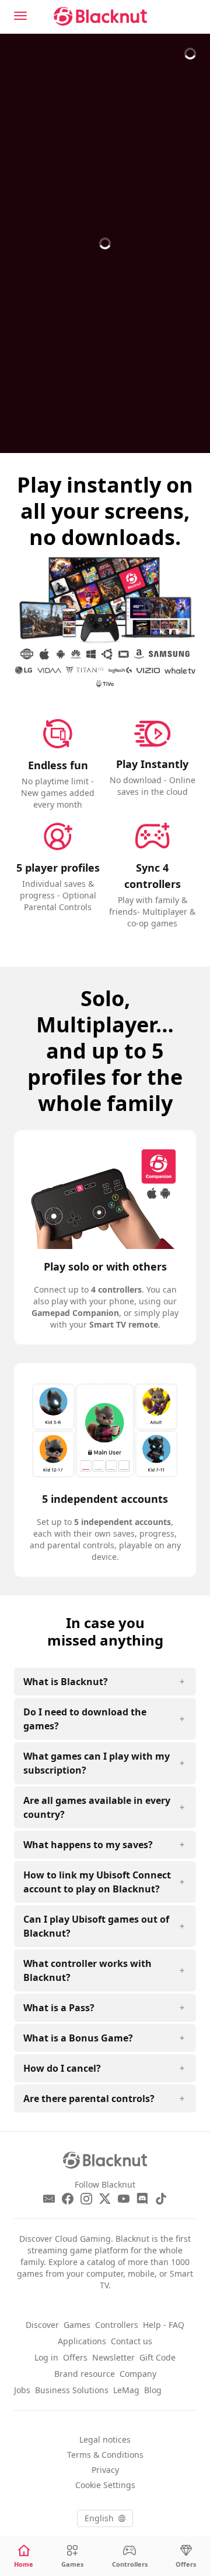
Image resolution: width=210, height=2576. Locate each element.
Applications (82, 2341)
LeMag (126, 2390)
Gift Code (157, 2357)
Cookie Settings (105, 2485)
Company (138, 2374)
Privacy (105, 2470)
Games (77, 2325)
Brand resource (85, 2374)
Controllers (117, 2325)
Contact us (132, 2341)
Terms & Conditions (105, 2455)
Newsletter (113, 2357)
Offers (75, 2357)
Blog (153, 2390)
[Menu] (20, 16)
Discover (42, 2325)
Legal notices (105, 2439)
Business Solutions (72, 2390)
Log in (46, 2357)
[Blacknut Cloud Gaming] (100, 16)
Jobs (22, 2390)
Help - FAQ (164, 2325)
